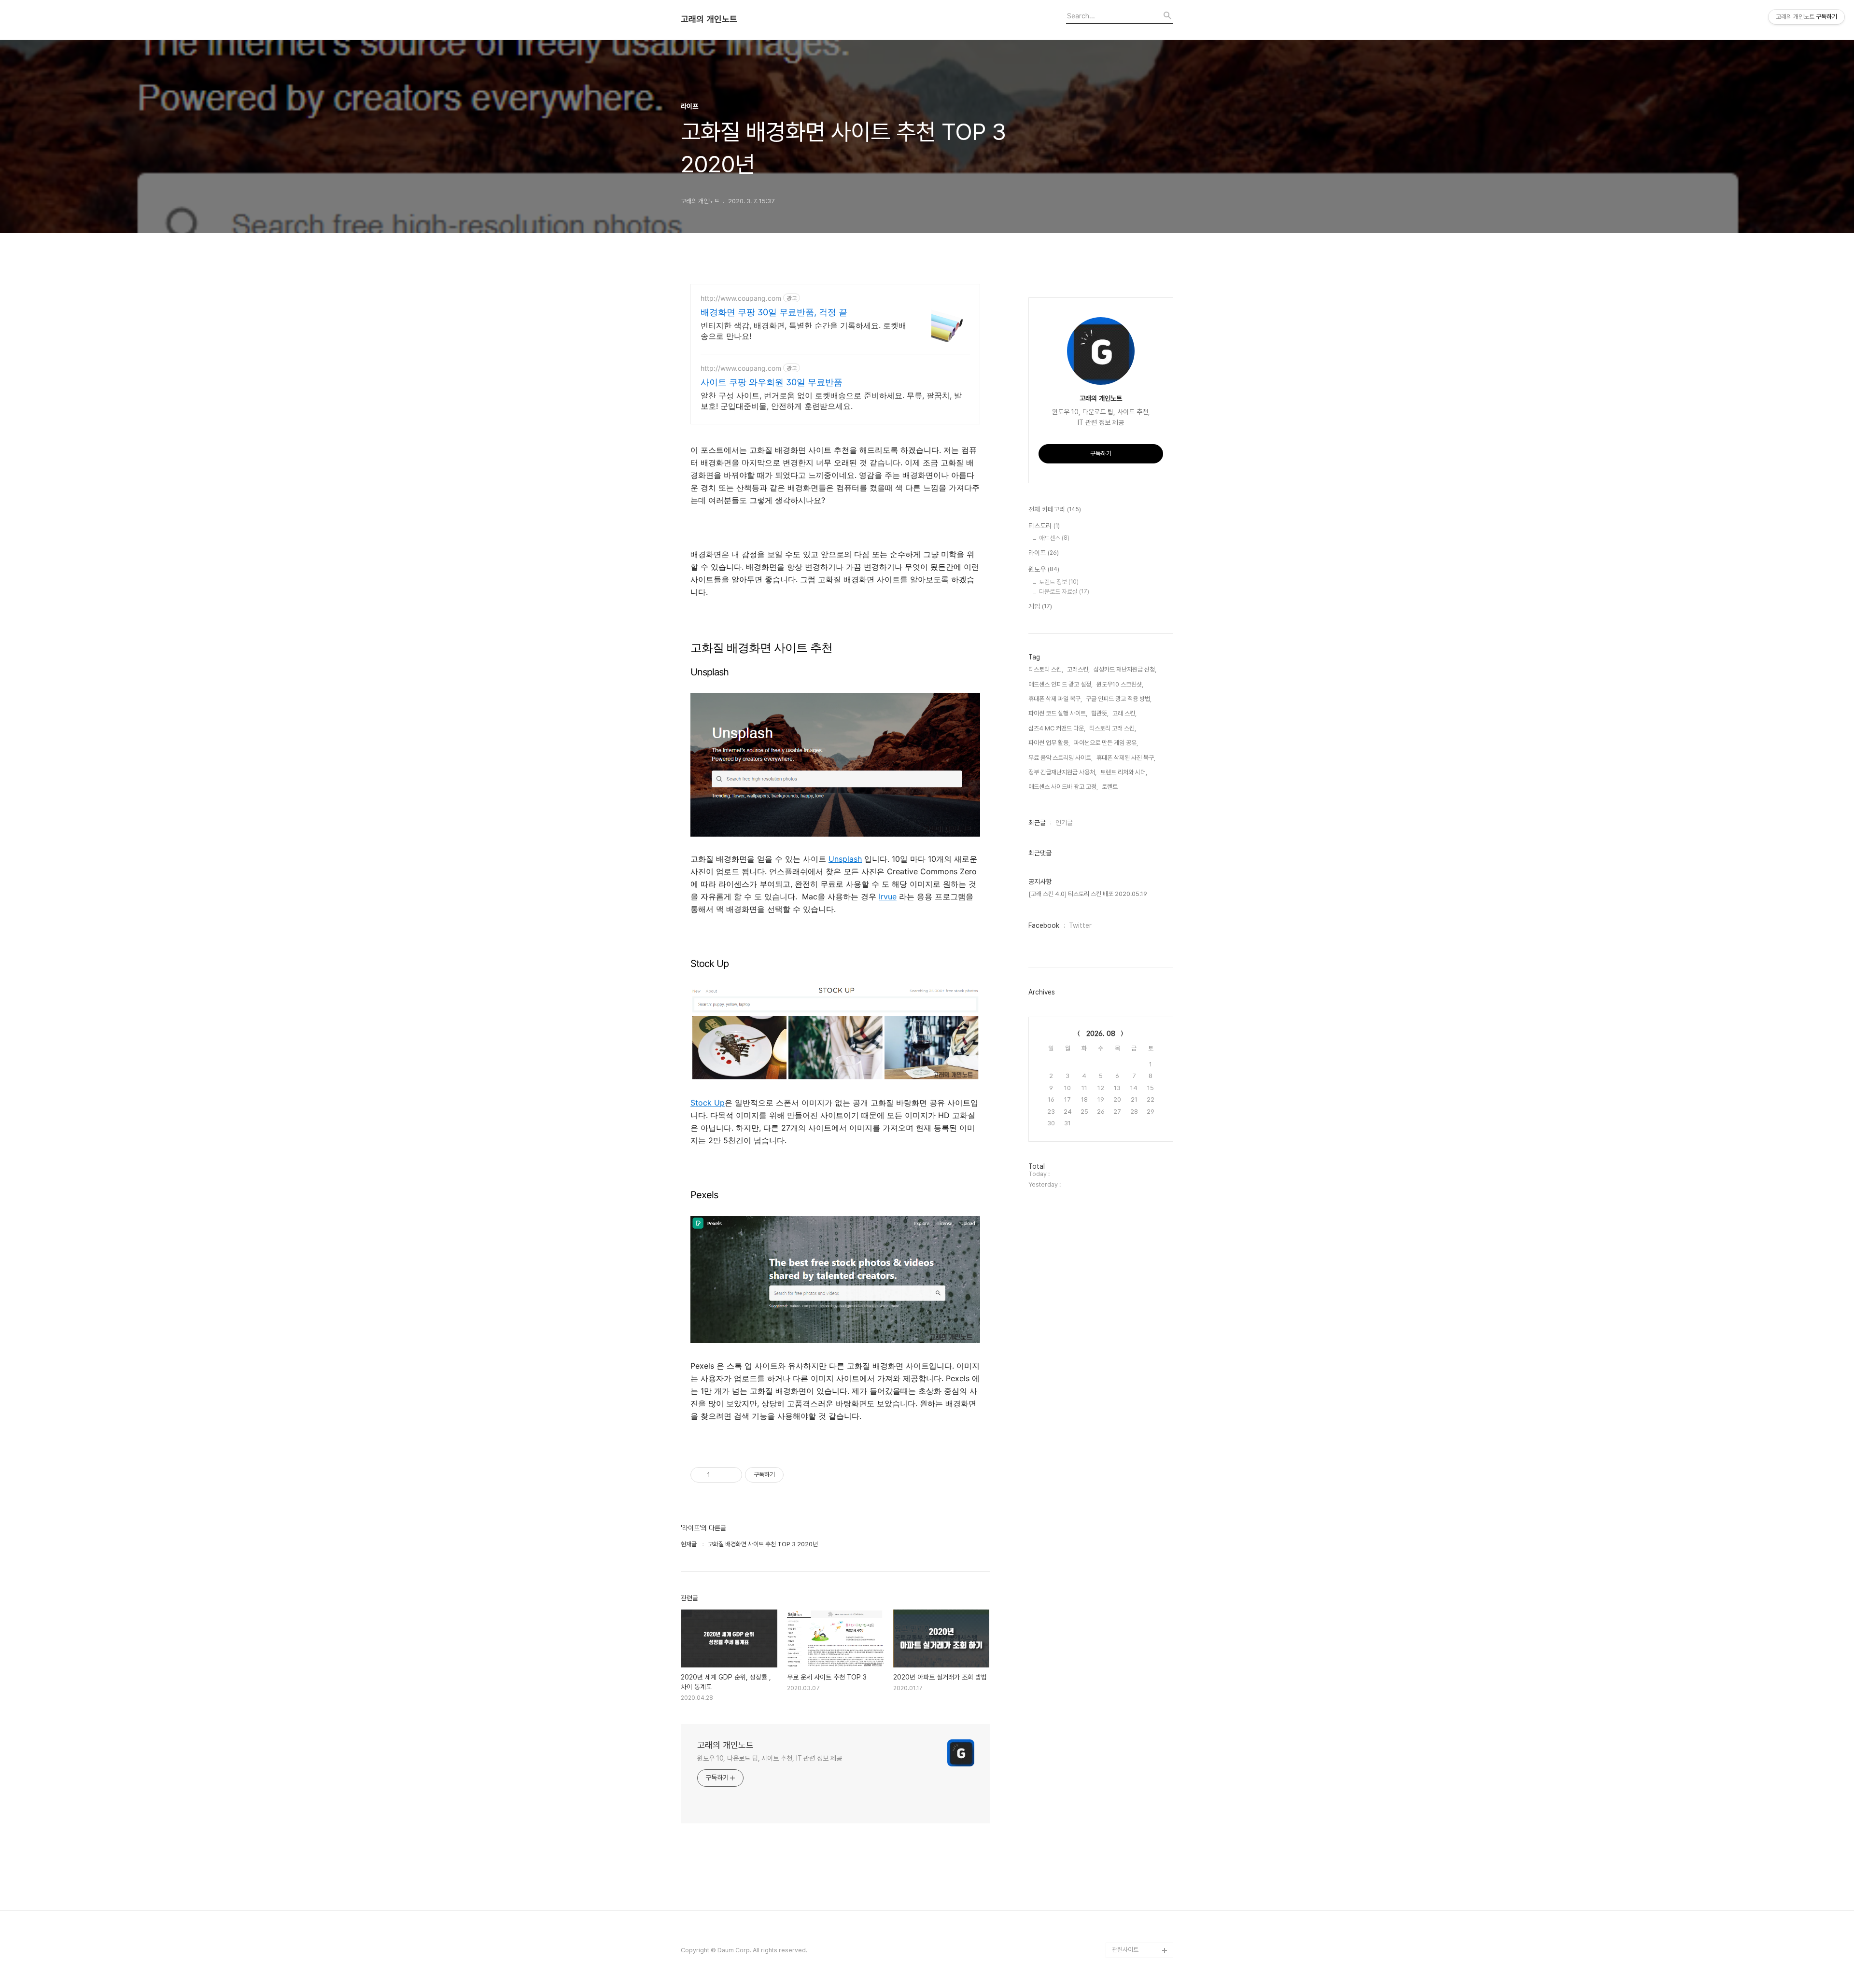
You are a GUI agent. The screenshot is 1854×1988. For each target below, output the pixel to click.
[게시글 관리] (731, 1475)
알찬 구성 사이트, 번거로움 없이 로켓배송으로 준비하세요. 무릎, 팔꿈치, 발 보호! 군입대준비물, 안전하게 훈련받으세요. (831, 401)
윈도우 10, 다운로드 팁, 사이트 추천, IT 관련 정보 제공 (770, 1758)
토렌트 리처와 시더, (1124, 772)
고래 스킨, (1124, 713)
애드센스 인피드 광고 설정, (1060, 684)
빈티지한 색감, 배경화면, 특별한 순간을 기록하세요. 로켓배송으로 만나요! (803, 331)
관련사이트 (1125, 1950)
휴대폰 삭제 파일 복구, (1055, 699)
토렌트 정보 (1059, 582)
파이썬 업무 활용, (1049, 743)
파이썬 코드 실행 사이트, (1058, 713)
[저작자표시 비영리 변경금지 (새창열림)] (797, 1475)
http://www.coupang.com (741, 298)
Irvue (888, 896)
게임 (1040, 606)
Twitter (1080, 925)
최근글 (1037, 823)
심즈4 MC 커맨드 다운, (1057, 728)
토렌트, (1110, 787)
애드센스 (1054, 538)
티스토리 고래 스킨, (1113, 728)
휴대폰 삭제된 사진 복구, (1126, 758)
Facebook (1044, 925)
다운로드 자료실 (1064, 592)
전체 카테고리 (1055, 509)
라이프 (1044, 553)
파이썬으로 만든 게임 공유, (1106, 743)
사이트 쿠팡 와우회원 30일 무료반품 (772, 382)
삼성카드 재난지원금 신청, (1125, 669)
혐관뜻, (1100, 713)
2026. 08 (1101, 1034)
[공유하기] (719, 1475)
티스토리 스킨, (1046, 669)
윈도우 (1044, 569)
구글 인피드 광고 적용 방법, (1119, 699)
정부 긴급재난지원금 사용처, (1062, 772)
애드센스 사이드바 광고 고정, (1063, 787)
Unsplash (845, 859)
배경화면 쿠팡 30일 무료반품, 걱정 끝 (774, 312)
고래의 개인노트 (709, 19)
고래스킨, (1078, 669)
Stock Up (708, 1103)
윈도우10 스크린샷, (1120, 684)
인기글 (1064, 823)
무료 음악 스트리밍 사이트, (1060, 758)
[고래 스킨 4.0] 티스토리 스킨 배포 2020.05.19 (1088, 894)
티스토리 (1044, 526)
